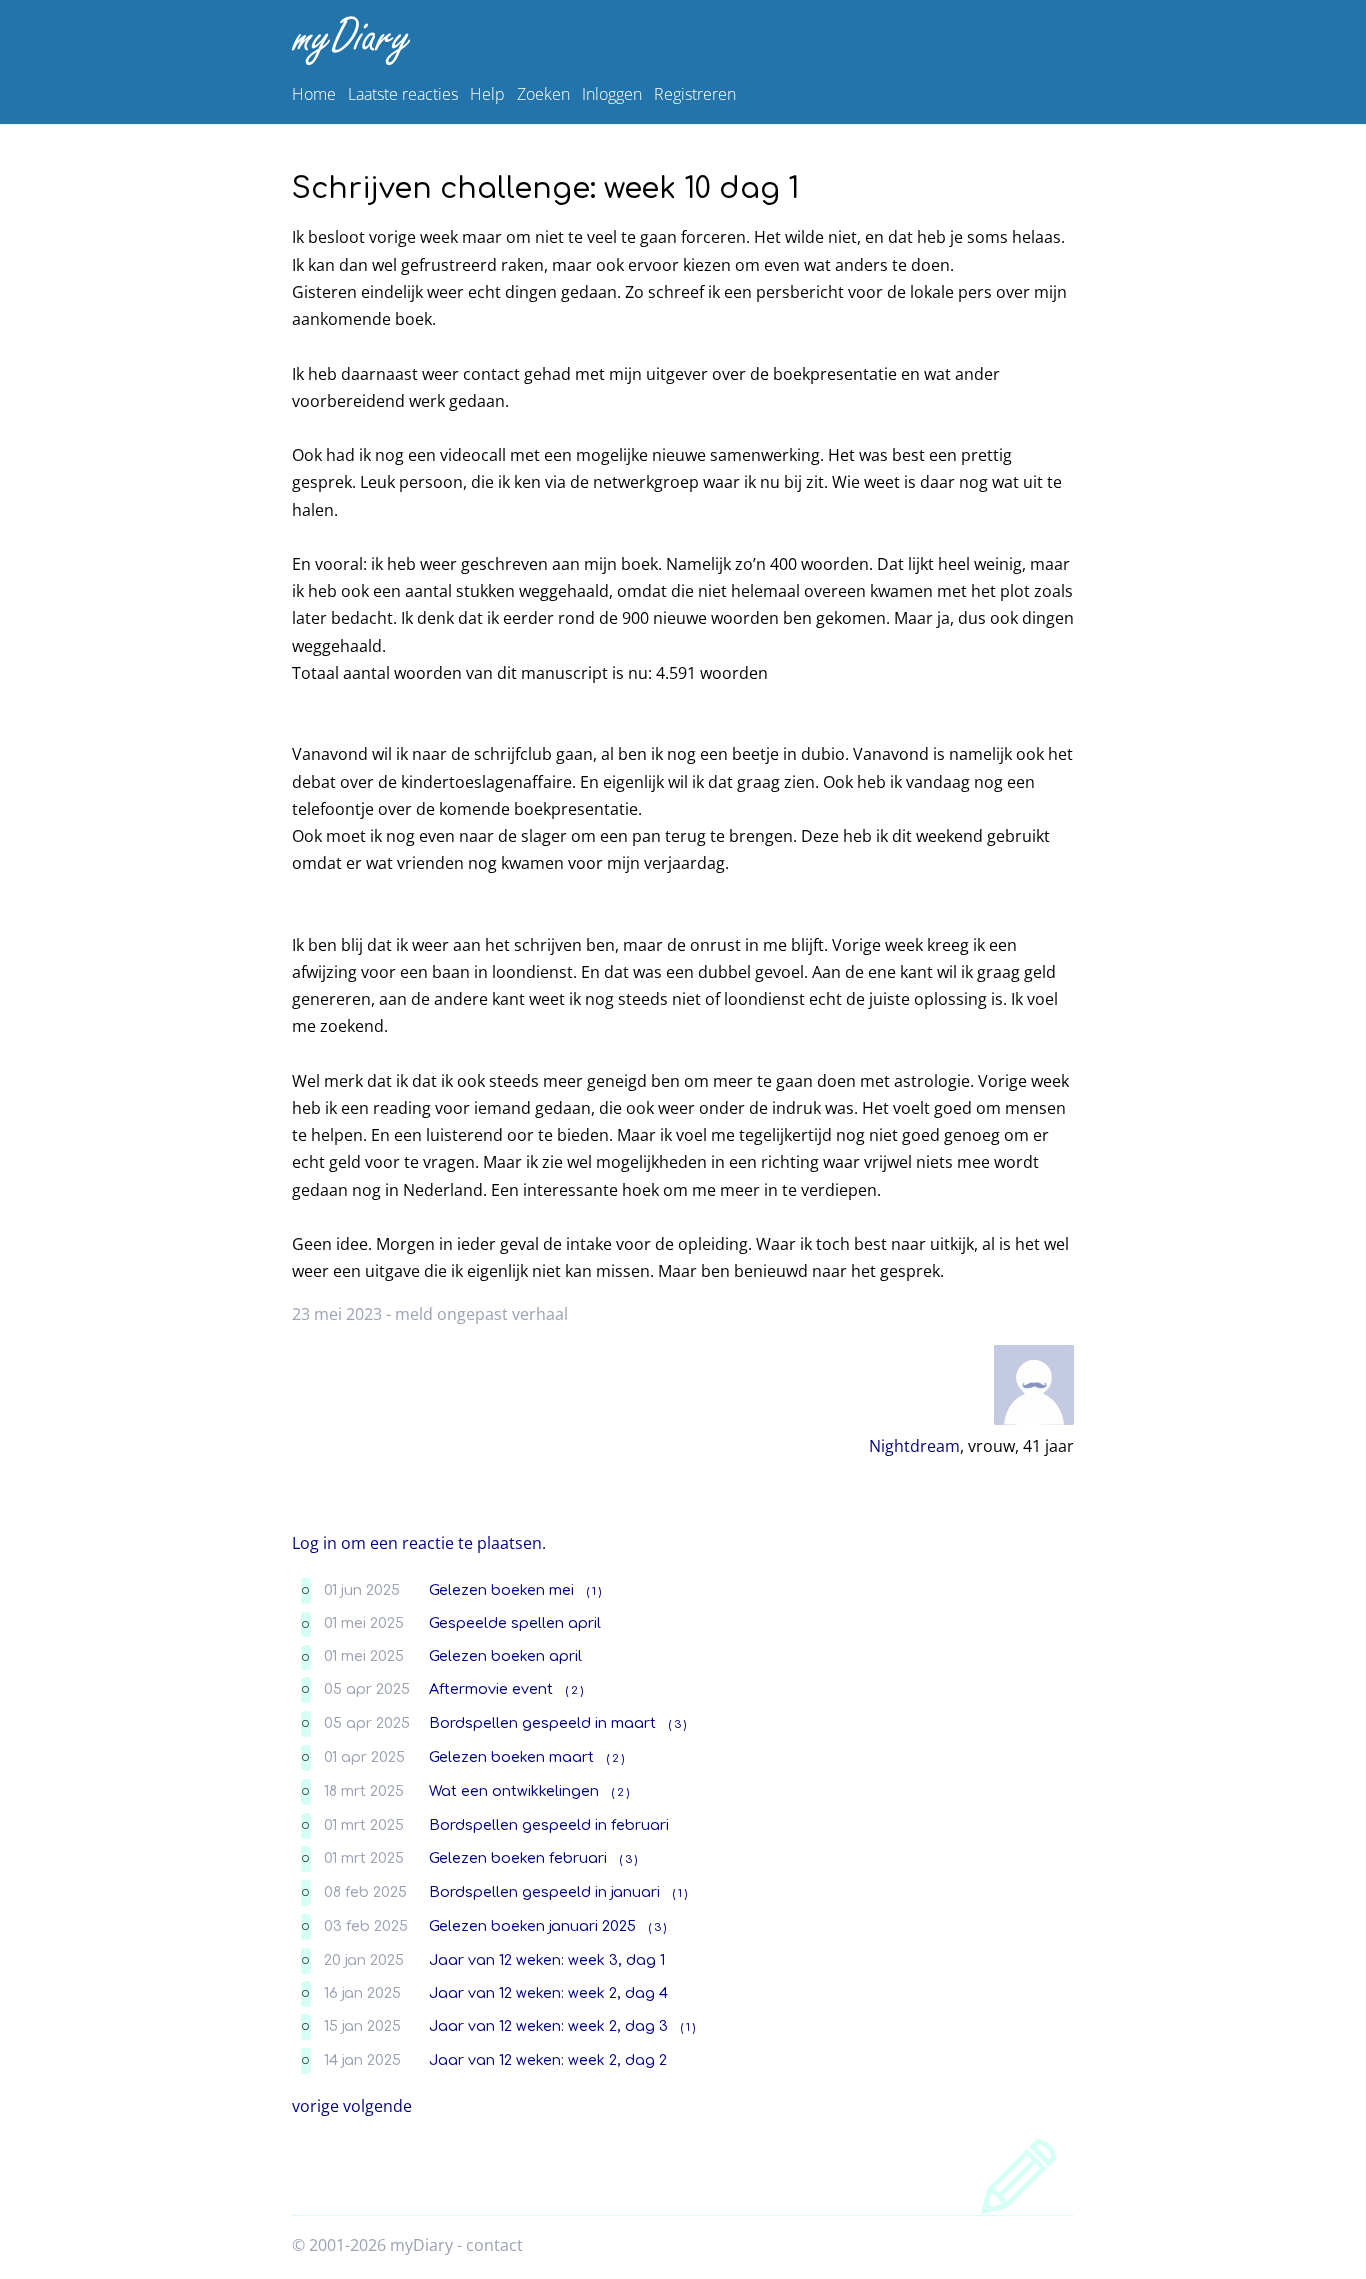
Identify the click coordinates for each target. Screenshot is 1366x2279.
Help (487, 94)
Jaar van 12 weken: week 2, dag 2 (548, 2060)
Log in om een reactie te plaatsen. (419, 1543)
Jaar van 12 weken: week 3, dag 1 (547, 1960)
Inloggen (612, 94)
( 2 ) (574, 1690)
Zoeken (543, 94)
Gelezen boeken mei (501, 1590)
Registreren (695, 94)
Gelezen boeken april (505, 1656)
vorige (315, 2106)
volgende (377, 2106)
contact (494, 2245)
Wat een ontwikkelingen (514, 1791)
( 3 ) (677, 1724)
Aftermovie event (491, 1689)
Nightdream (914, 1446)
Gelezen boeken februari (518, 1858)
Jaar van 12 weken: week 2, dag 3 (548, 2026)
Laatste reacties (403, 94)
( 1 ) (594, 1591)
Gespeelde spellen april (515, 1623)
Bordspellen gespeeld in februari (549, 1825)
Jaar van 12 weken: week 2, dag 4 (548, 1993)
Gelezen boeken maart (511, 1757)
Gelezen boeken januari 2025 (532, 1926)
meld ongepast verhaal (481, 1314)
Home (314, 94)
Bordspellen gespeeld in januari (544, 1892)
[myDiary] (679, 40)
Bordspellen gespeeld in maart (542, 1723)
